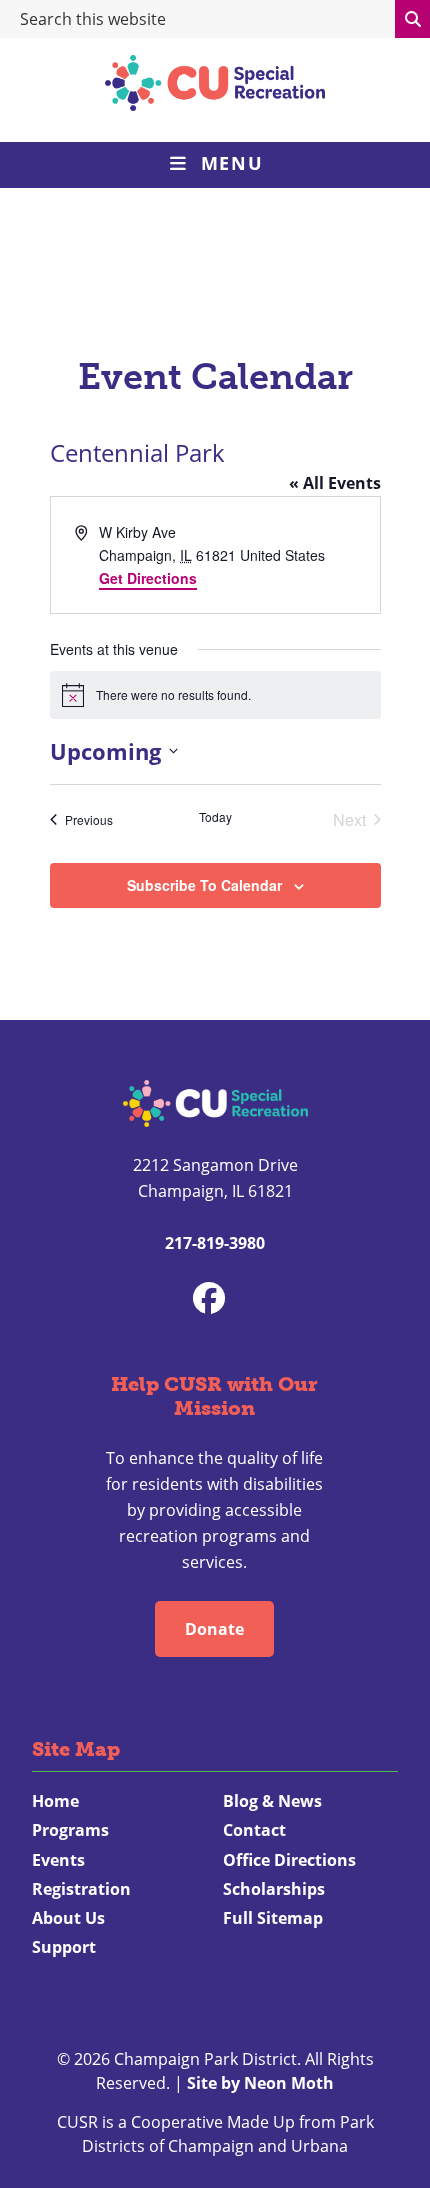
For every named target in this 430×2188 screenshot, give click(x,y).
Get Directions (148, 578)
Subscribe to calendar (204, 885)
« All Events (335, 483)
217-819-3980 (215, 1243)
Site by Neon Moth (260, 2083)
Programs (70, 1830)
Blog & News (272, 1801)
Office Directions (289, 1860)
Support (64, 1947)
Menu (232, 163)
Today (215, 817)
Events (58, 1860)
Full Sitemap (273, 1918)
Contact (254, 1830)
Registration (81, 1889)
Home (55, 1801)
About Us (68, 1918)
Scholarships (274, 1889)
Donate (214, 1629)
